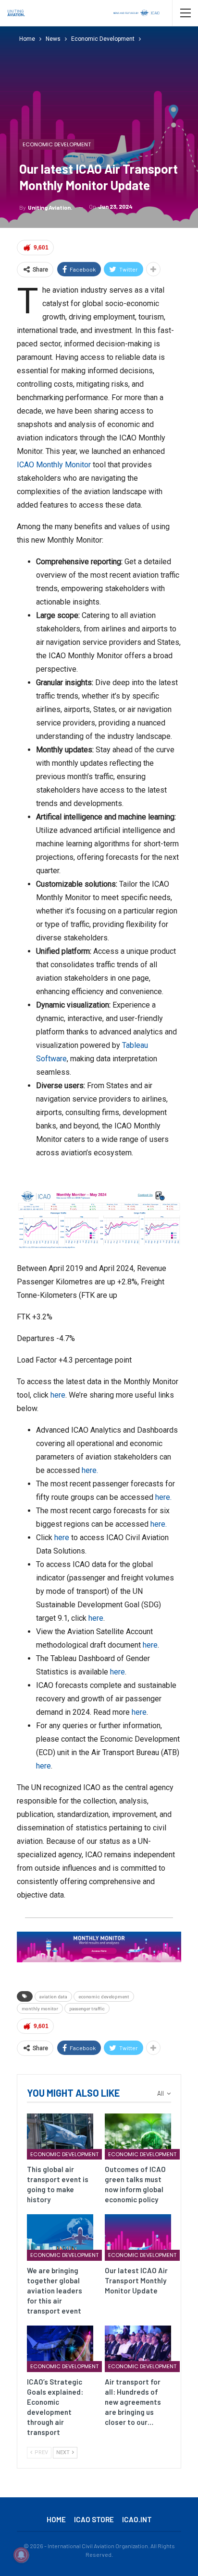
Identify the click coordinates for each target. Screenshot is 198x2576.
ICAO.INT (137, 2519)
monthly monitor (40, 2008)
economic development (104, 1996)
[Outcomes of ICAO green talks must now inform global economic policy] (138, 2137)
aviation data (53, 1996)
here (58, 1395)
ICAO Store (94, 2519)
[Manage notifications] (21, 2555)
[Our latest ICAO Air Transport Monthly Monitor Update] (138, 2238)
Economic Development (57, 144)
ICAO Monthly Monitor (54, 465)
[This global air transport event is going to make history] (60, 2137)
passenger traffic (87, 2008)
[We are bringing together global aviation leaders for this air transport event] (60, 2238)
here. (90, 1470)
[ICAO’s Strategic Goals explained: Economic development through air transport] (60, 2349)
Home (56, 2519)
